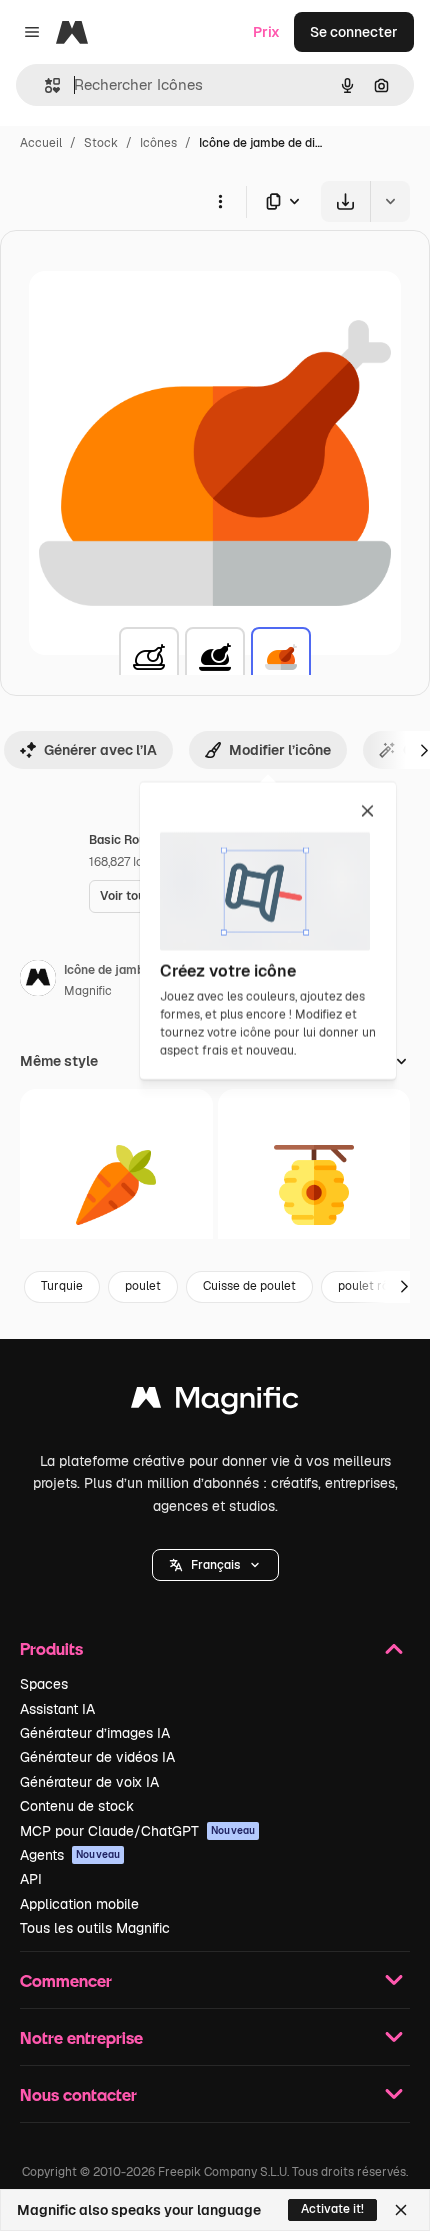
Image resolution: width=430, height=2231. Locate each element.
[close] (367, 812)
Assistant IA (57, 1709)
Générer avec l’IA (100, 750)
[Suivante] (404, 1287)
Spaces (44, 1684)
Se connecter (354, 32)
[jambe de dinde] (149, 657)
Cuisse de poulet (249, 1286)
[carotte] (116, 1185)
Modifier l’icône (280, 750)
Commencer (66, 1980)
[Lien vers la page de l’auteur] (38, 981)
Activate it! (332, 2209)
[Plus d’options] (220, 201)
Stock (101, 143)
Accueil (41, 143)
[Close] (401, 2210)
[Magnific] (215, 1402)
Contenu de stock (77, 1806)
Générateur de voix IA (89, 1782)
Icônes (158, 143)
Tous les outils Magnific (95, 1928)
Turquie (62, 1286)
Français (215, 1565)
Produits (51, 1648)
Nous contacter (78, 2094)
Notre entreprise (81, 2037)
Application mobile (79, 1904)
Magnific (88, 991)
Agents (70, 1855)
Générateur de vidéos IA (97, 1757)
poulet (143, 1286)
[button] (215, 1565)
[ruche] (314, 1185)
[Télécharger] (345, 201)
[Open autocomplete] (44, 85)
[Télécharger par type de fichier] (284, 201)
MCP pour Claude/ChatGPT (137, 1831)
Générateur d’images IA (95, 1733)
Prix (266, 32)
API (31, 1879)
